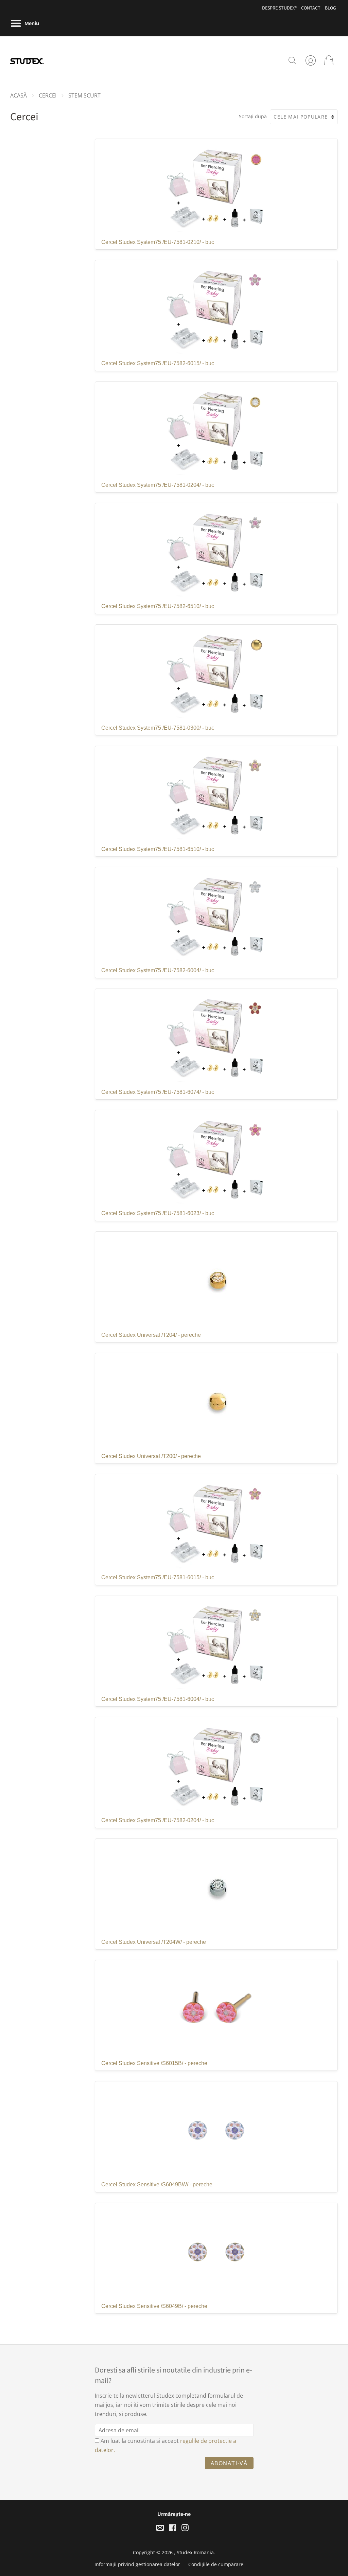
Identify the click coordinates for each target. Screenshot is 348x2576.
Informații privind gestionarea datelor (137, 2564)
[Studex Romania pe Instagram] (185, 2529)
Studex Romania (195, 2552)
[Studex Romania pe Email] (160, 2529)
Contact (311, 8)
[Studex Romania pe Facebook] (172, 2529)
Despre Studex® (279, 8)
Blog (330, 8)
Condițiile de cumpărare (216, 2564)
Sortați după (253, 116)
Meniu (31, 23)
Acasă (19, 95)
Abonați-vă (229, 2463)
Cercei (48, 95)
